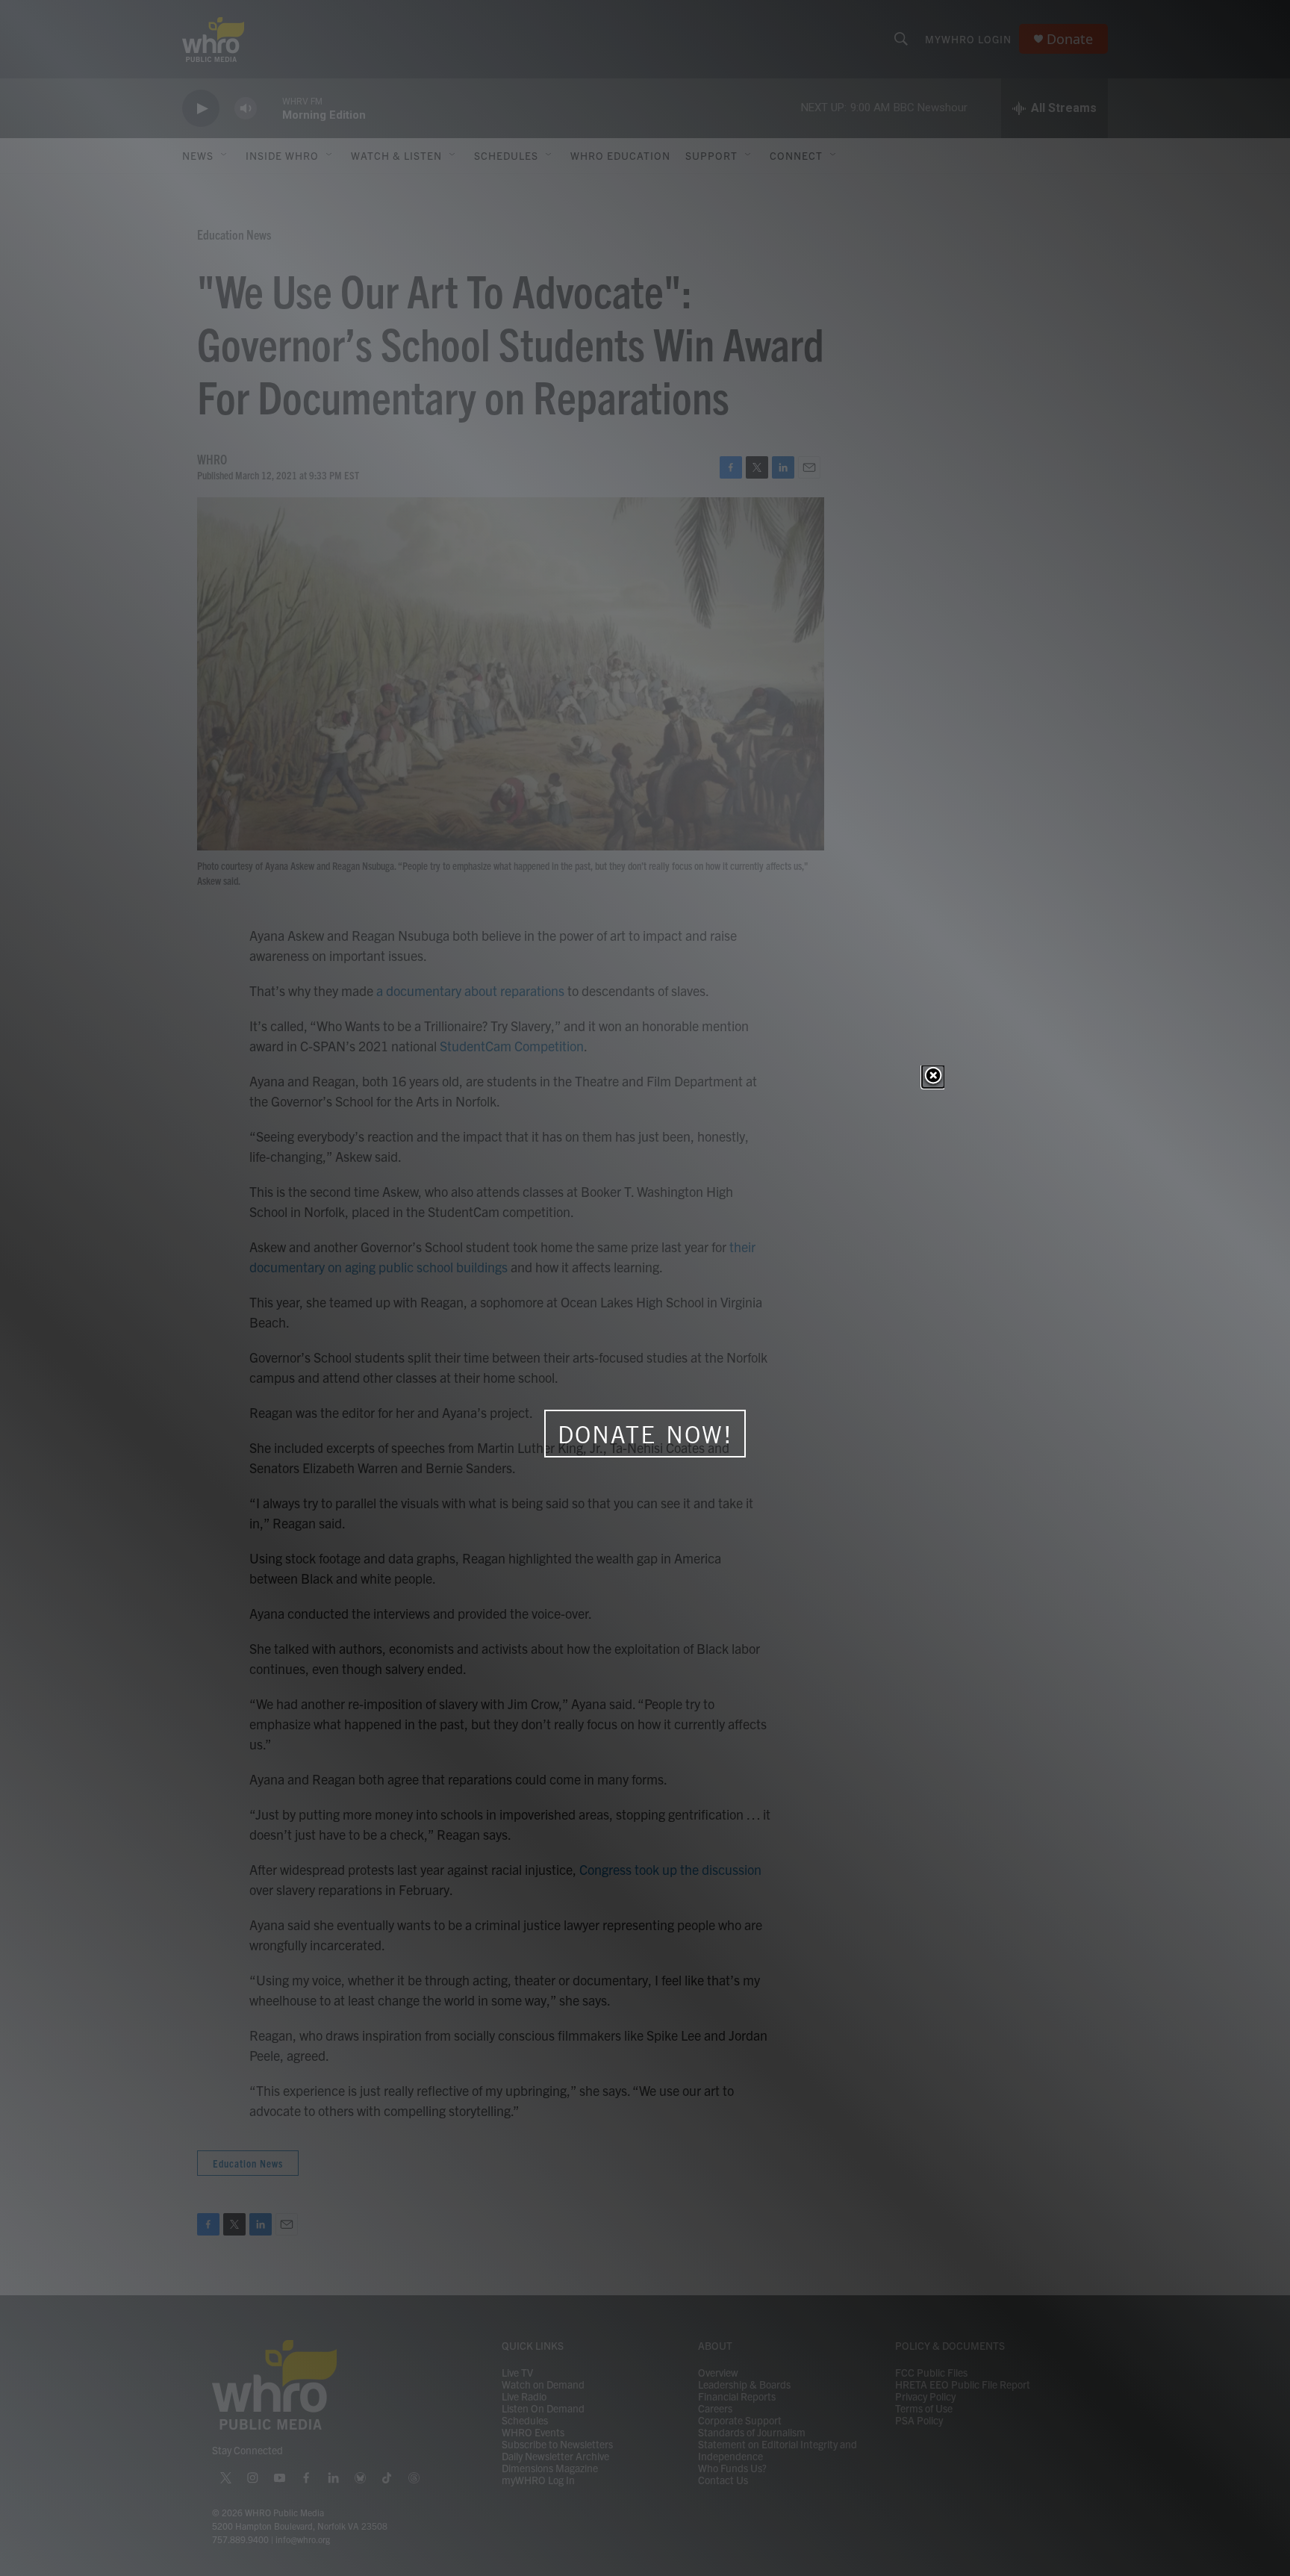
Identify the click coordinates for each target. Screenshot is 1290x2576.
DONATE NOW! (645, 1434)
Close (933, 1077)
